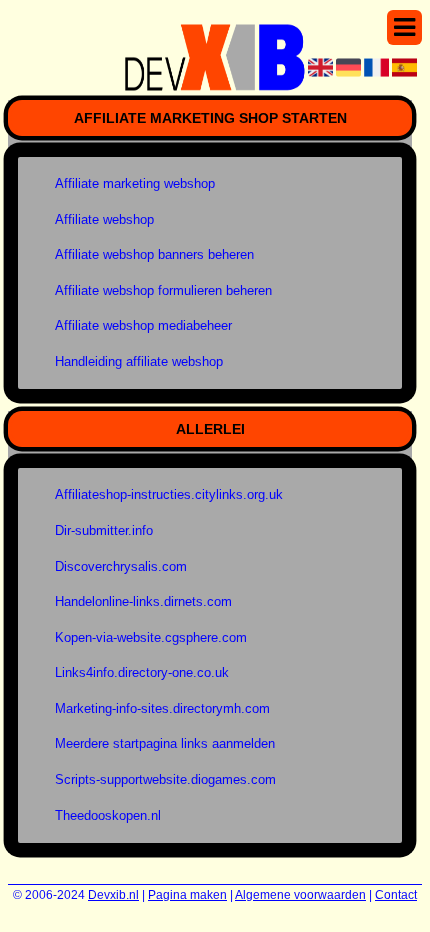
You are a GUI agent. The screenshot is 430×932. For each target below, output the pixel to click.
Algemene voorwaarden (300, 895)
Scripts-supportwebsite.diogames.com (165, 779)
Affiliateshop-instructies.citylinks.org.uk (169, 494)
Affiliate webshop (104, 219)
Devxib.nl (113, 895)
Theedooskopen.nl (108, 815)
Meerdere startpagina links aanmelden (165, 743)
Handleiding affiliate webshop (139, 361)
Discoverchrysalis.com (121, 566)
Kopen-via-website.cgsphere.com (151, 637)
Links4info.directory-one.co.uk (142, 672)
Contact (396, 895)
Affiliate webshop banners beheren (154, 254)
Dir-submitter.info (104, 530)
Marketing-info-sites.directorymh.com (162, 708)
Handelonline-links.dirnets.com (143, 601)
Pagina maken (187, 895)
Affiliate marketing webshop (135, 183)
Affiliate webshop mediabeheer (143, 325)
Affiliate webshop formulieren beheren (163, 290)
